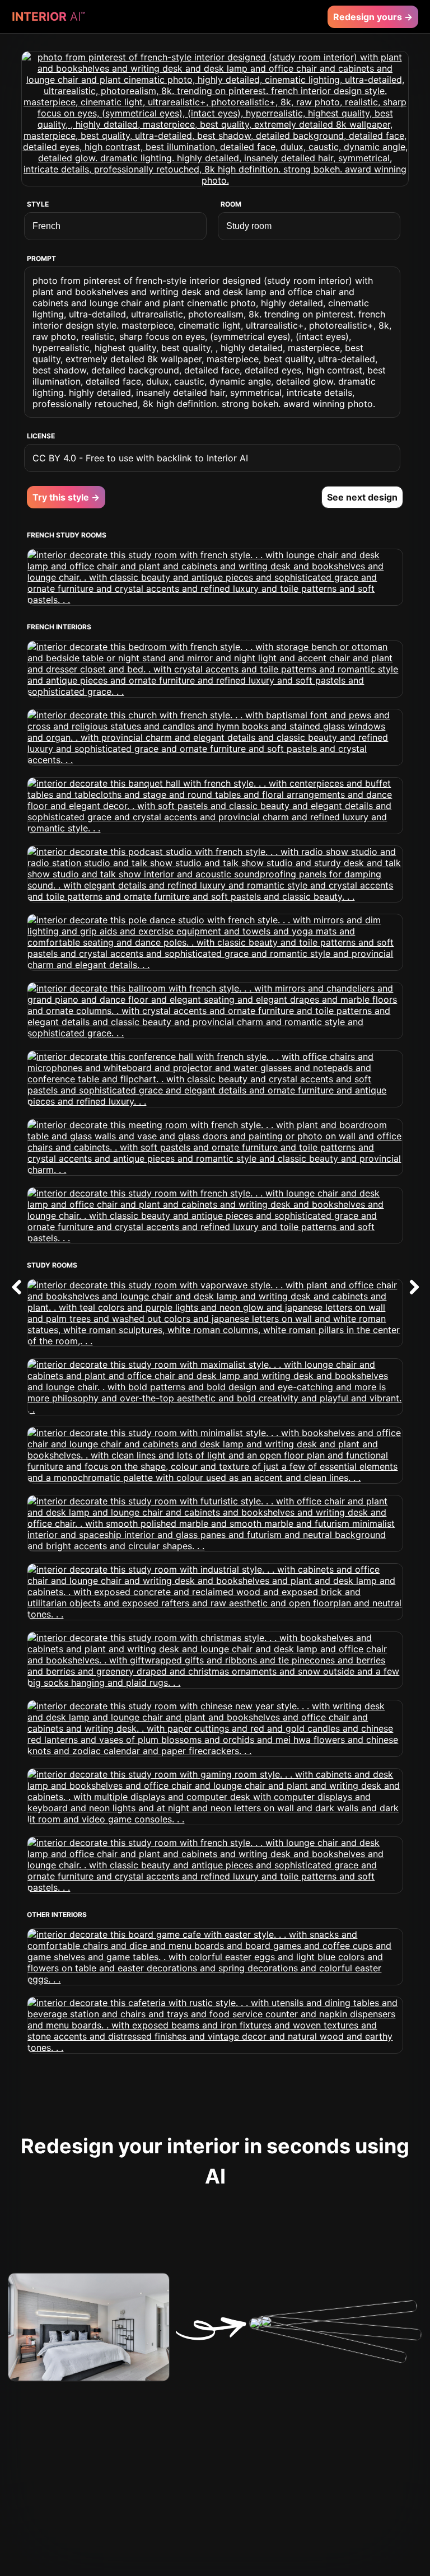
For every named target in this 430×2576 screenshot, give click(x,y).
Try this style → (66, 497)
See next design (362, 497)
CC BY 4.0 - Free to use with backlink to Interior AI (140, 458)
